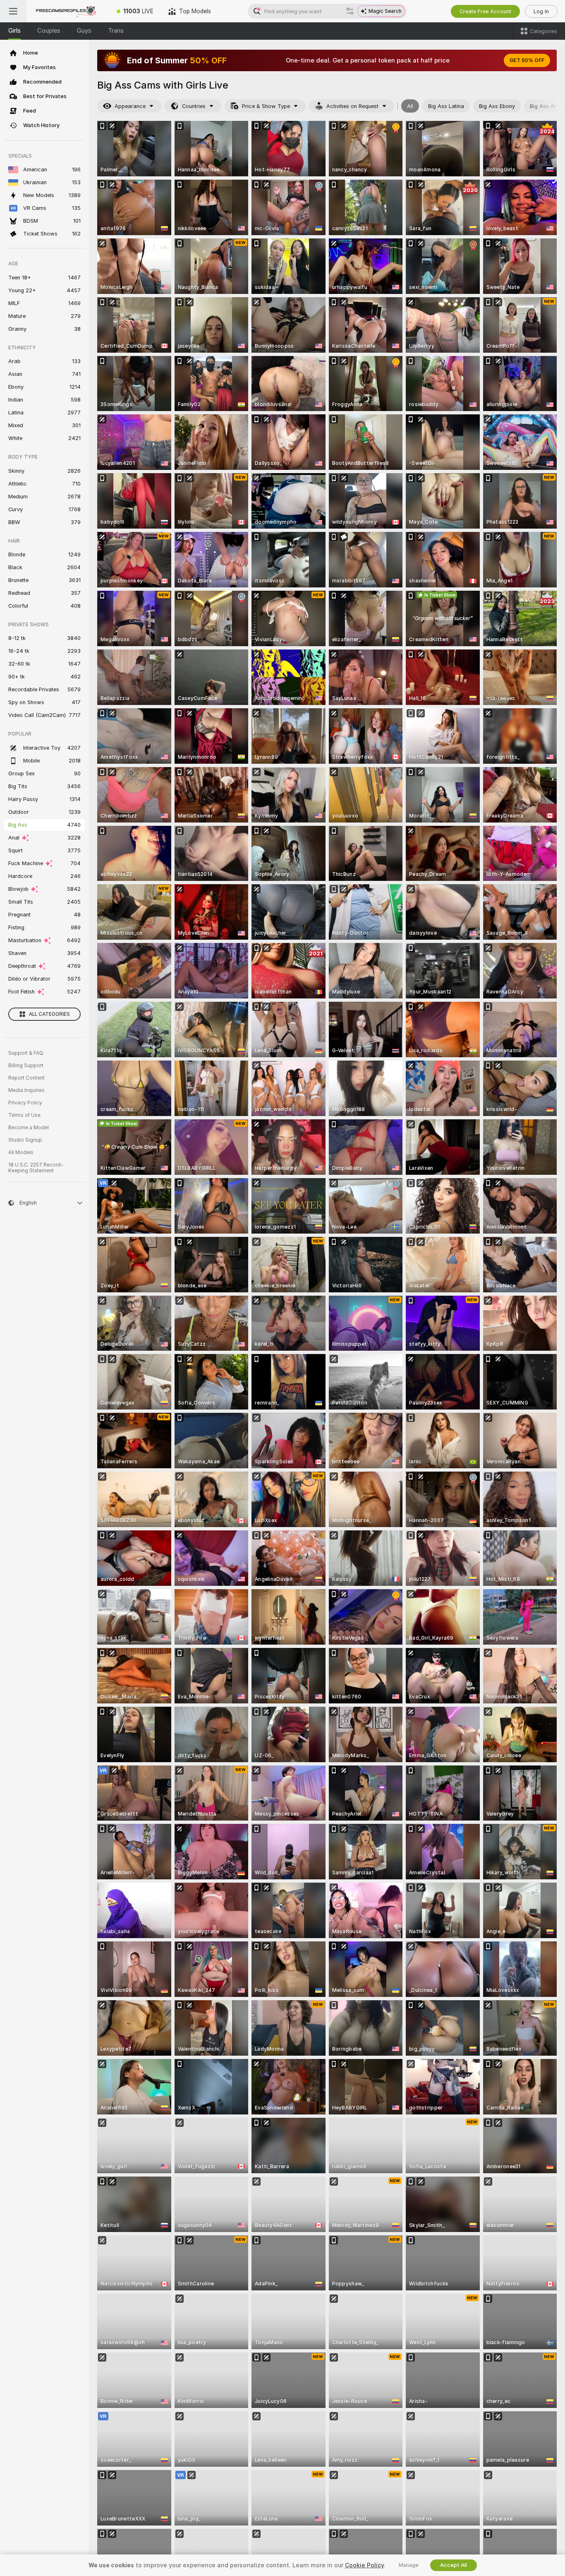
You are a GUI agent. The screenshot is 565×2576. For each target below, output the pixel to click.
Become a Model (29, 1128)
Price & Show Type (266, 106)
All (410, 106)
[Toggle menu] (13, 11)
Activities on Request (352, 106)
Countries (194, 106)
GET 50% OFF (527, 60)
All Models (21, 1152)
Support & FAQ (26, 1053)
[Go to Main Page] (68, 11)
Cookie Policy (364, 2565)
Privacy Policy (25, 1103)
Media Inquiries (26, 1090)
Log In (541, 11)
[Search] (350, 11)
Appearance (130, 106)
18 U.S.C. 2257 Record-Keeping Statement (36, 1168)
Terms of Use (24, 1115)
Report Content (26, 1078)
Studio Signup (25, 1140)
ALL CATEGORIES (49, 1014)
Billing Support (26, 1066)
